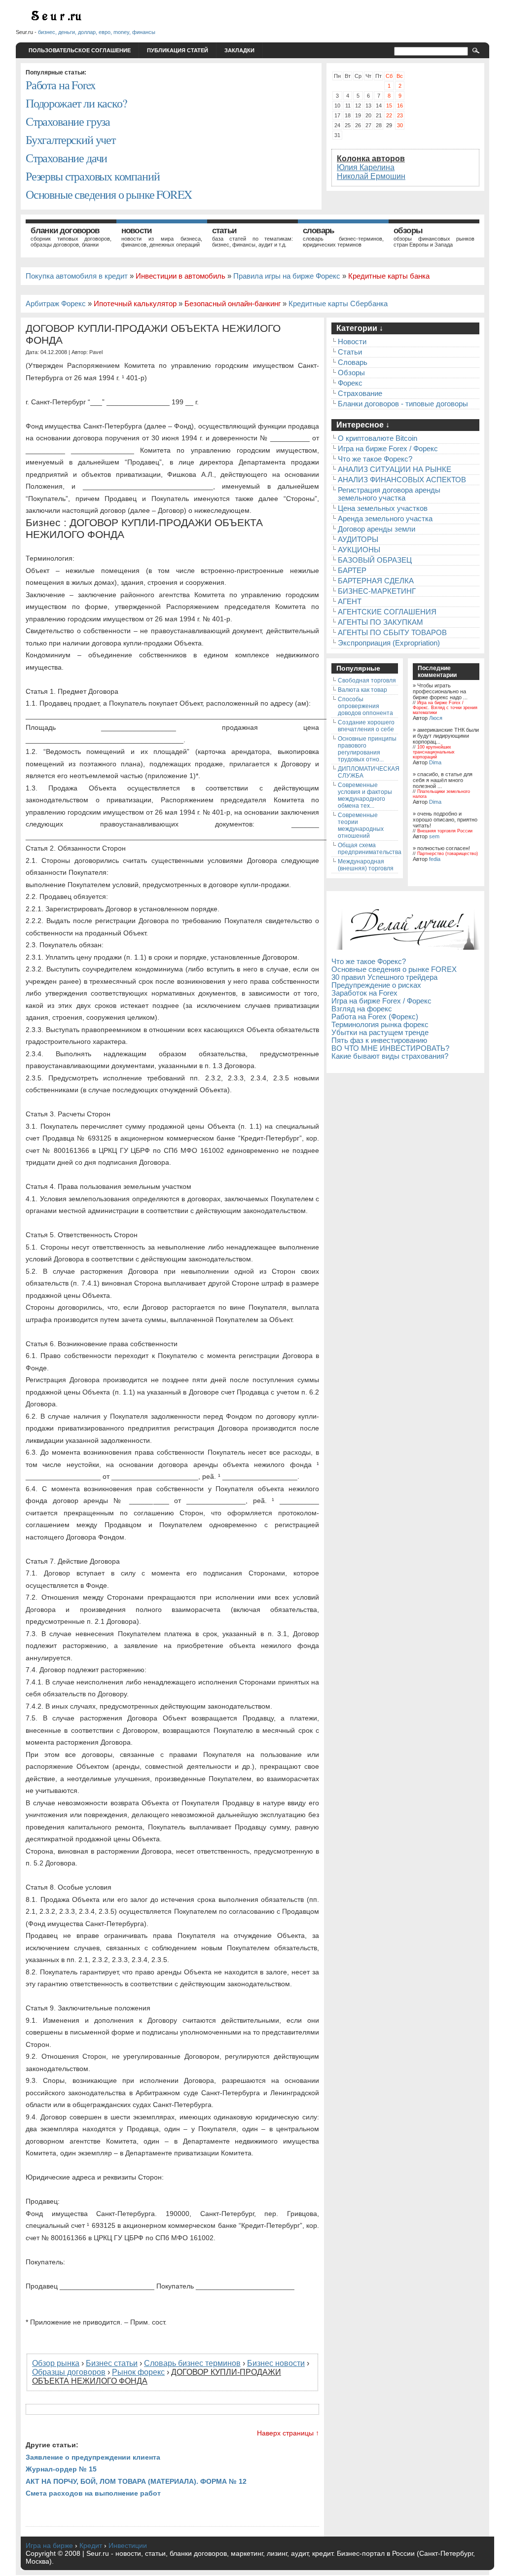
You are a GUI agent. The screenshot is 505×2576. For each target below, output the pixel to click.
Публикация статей (178, 50)
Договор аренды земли (377, 529)
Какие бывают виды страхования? (390, 1056)
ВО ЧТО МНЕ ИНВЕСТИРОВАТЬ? (390, 1048)
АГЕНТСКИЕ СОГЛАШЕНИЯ (387, 612)
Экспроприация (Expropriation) (389, 643)
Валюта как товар (362, 690)
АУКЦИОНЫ (359, 550)
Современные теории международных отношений (361, 825)
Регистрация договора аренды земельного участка (389, 494)
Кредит (91, 2545)
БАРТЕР (352, 571)
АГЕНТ (350, 602)
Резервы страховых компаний (92, 176)
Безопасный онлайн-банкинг (233, 304)
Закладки (239, 50)
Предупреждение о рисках (376, 985)
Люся (436, 718)
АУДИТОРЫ (358, 539)
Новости (136, 231)
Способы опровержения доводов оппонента (365, 706)
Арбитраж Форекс (56, 304)
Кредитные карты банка (389, 276)
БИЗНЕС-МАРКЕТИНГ (377, 591)
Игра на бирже (49, 2545)
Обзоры (408, 231)
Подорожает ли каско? (76, 103)
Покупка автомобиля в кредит (77, 276)
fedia (435, 859)
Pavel (96, 352)
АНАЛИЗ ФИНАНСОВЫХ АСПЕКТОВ (402, 480)
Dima (435, 762)
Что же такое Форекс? (375, 459)
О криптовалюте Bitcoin (378, 438)
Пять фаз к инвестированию (379, 1040)
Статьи (224, 231)
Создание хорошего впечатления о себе (366, 726)
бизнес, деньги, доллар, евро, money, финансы (97, 32)
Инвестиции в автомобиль (180, 276)
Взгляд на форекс (362, 1009)
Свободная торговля (367, 680)
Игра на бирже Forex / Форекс (388, 449)
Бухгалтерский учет (71, 140)
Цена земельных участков (383, 508)
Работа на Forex (60, 85)
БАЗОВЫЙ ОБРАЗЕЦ (375, 560)
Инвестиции (128, 2545)
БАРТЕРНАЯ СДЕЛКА (376, 581)
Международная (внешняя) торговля (366, 865)
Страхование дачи (66, 158)
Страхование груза (68, 121)
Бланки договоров (65, 231)
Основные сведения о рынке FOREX (109, 194)
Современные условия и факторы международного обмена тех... (365, 795)
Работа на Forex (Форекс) (375, 1017)
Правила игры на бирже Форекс (287, 276)
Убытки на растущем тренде (380, 1033)
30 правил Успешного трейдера (384, 977)
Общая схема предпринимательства (370, 849)
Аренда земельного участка (385, 519)
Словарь (318, 231)
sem (434, 836)
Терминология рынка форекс (380, 1025)
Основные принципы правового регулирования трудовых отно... (367, 749)
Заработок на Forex (364, 993)
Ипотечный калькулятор (135, 304)
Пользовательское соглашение (80, 50)
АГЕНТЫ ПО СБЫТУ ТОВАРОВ (392, 633)
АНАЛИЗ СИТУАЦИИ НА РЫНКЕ (395, 469)
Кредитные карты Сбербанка (338, 304)
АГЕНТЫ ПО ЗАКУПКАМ (380, 622)
